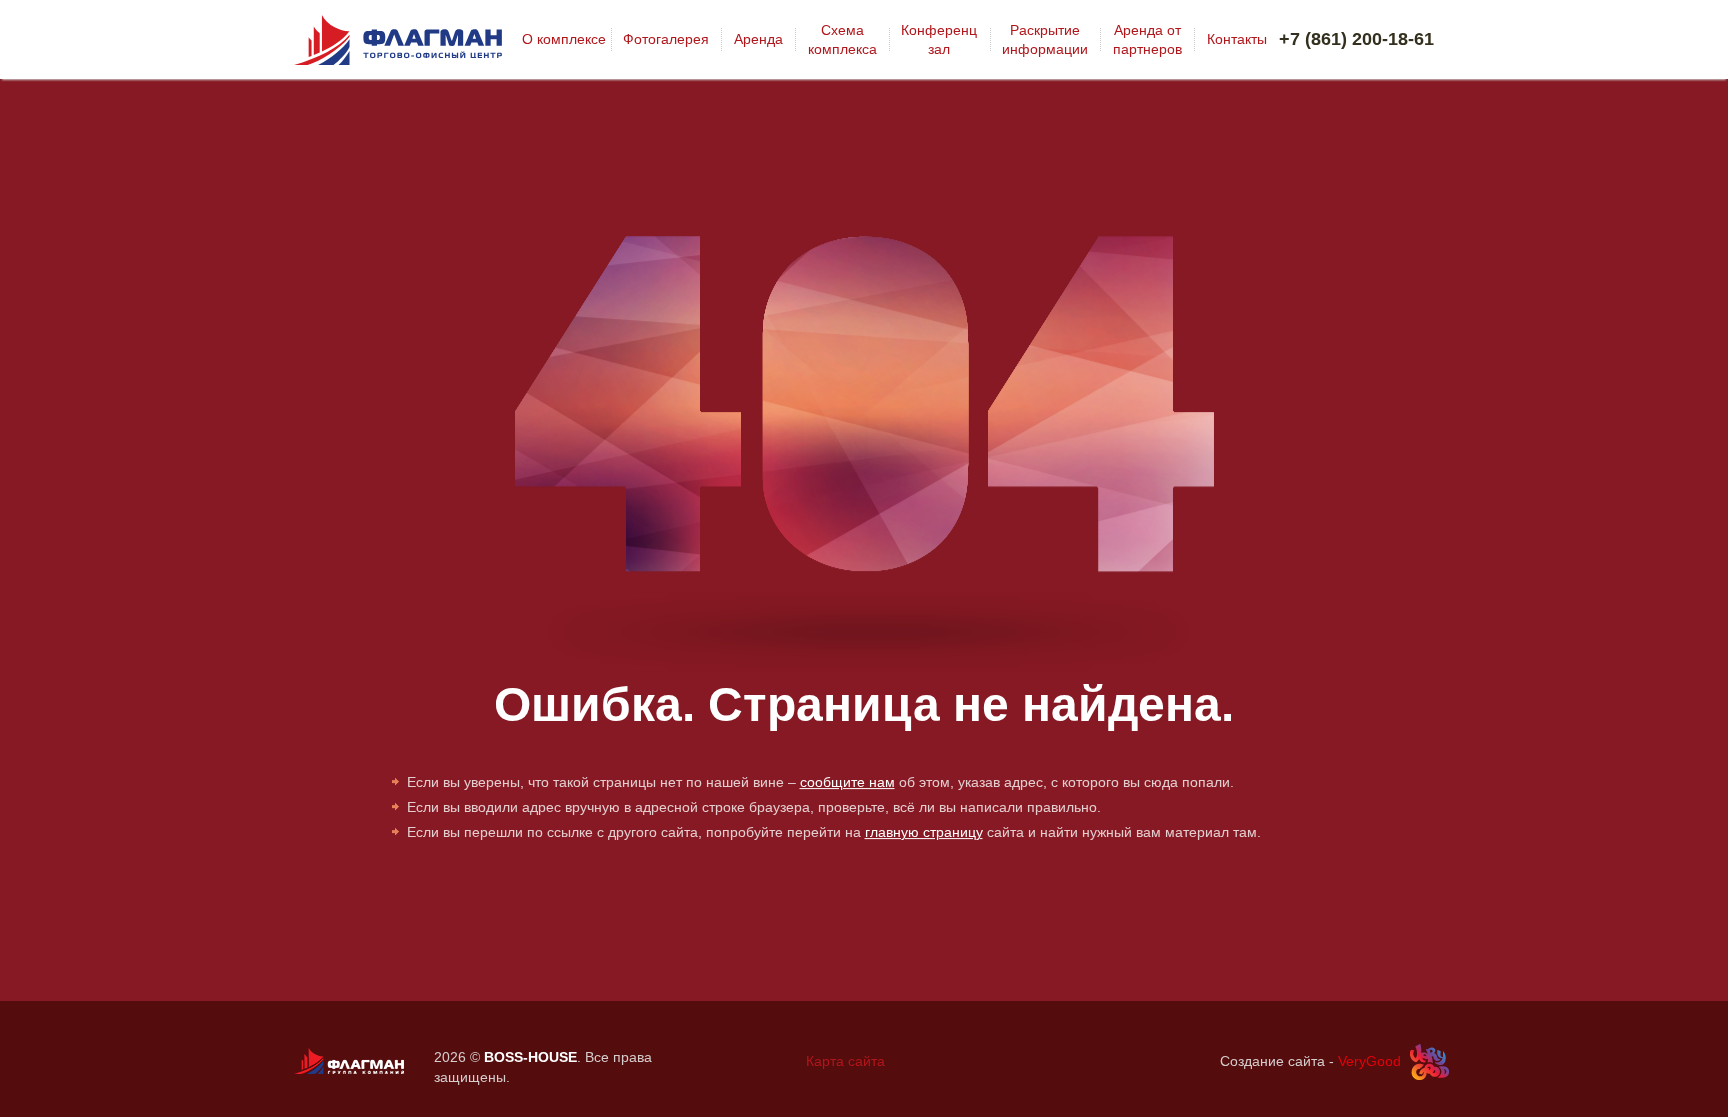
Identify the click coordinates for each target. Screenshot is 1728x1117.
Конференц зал (939, 39)
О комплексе (564, 39)
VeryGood (1369, 1061)
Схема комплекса (842, 39)
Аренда (758, 39)
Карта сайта (845, 1061)
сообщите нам (847, 782)
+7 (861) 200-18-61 (1356, 39)
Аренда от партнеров (1147, 39)
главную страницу (924, 832)
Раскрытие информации (1045, 39)
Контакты (1237, 39)
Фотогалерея (666, 39)
